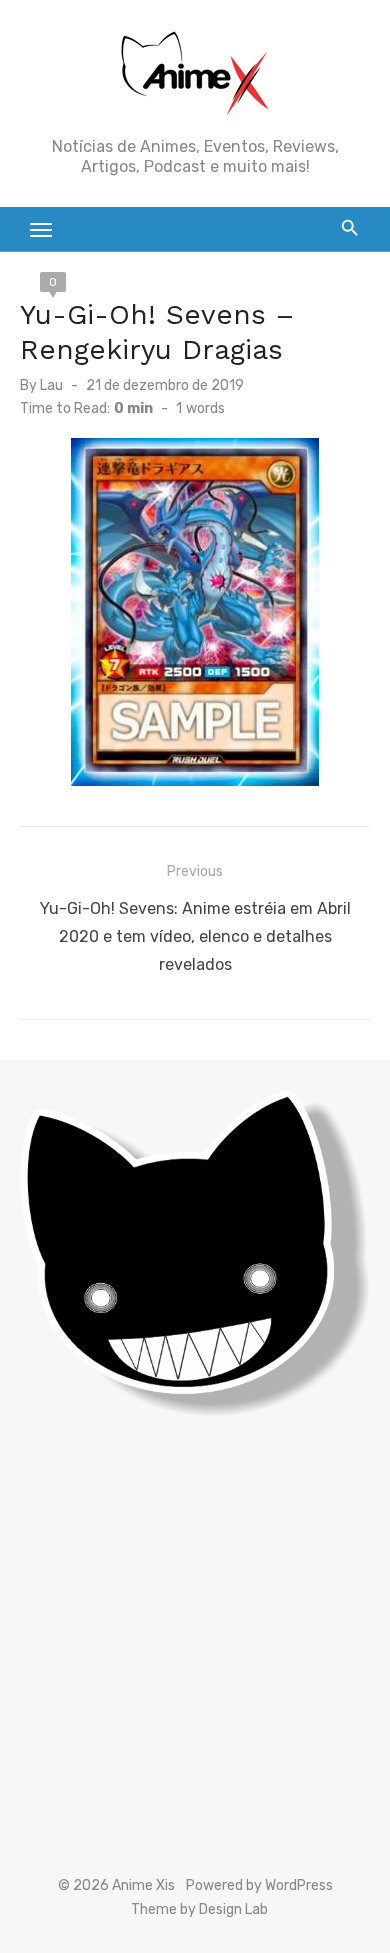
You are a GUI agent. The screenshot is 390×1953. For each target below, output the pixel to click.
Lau (51, 385)
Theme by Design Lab (199, 1909)
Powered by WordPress (259, 1885)
